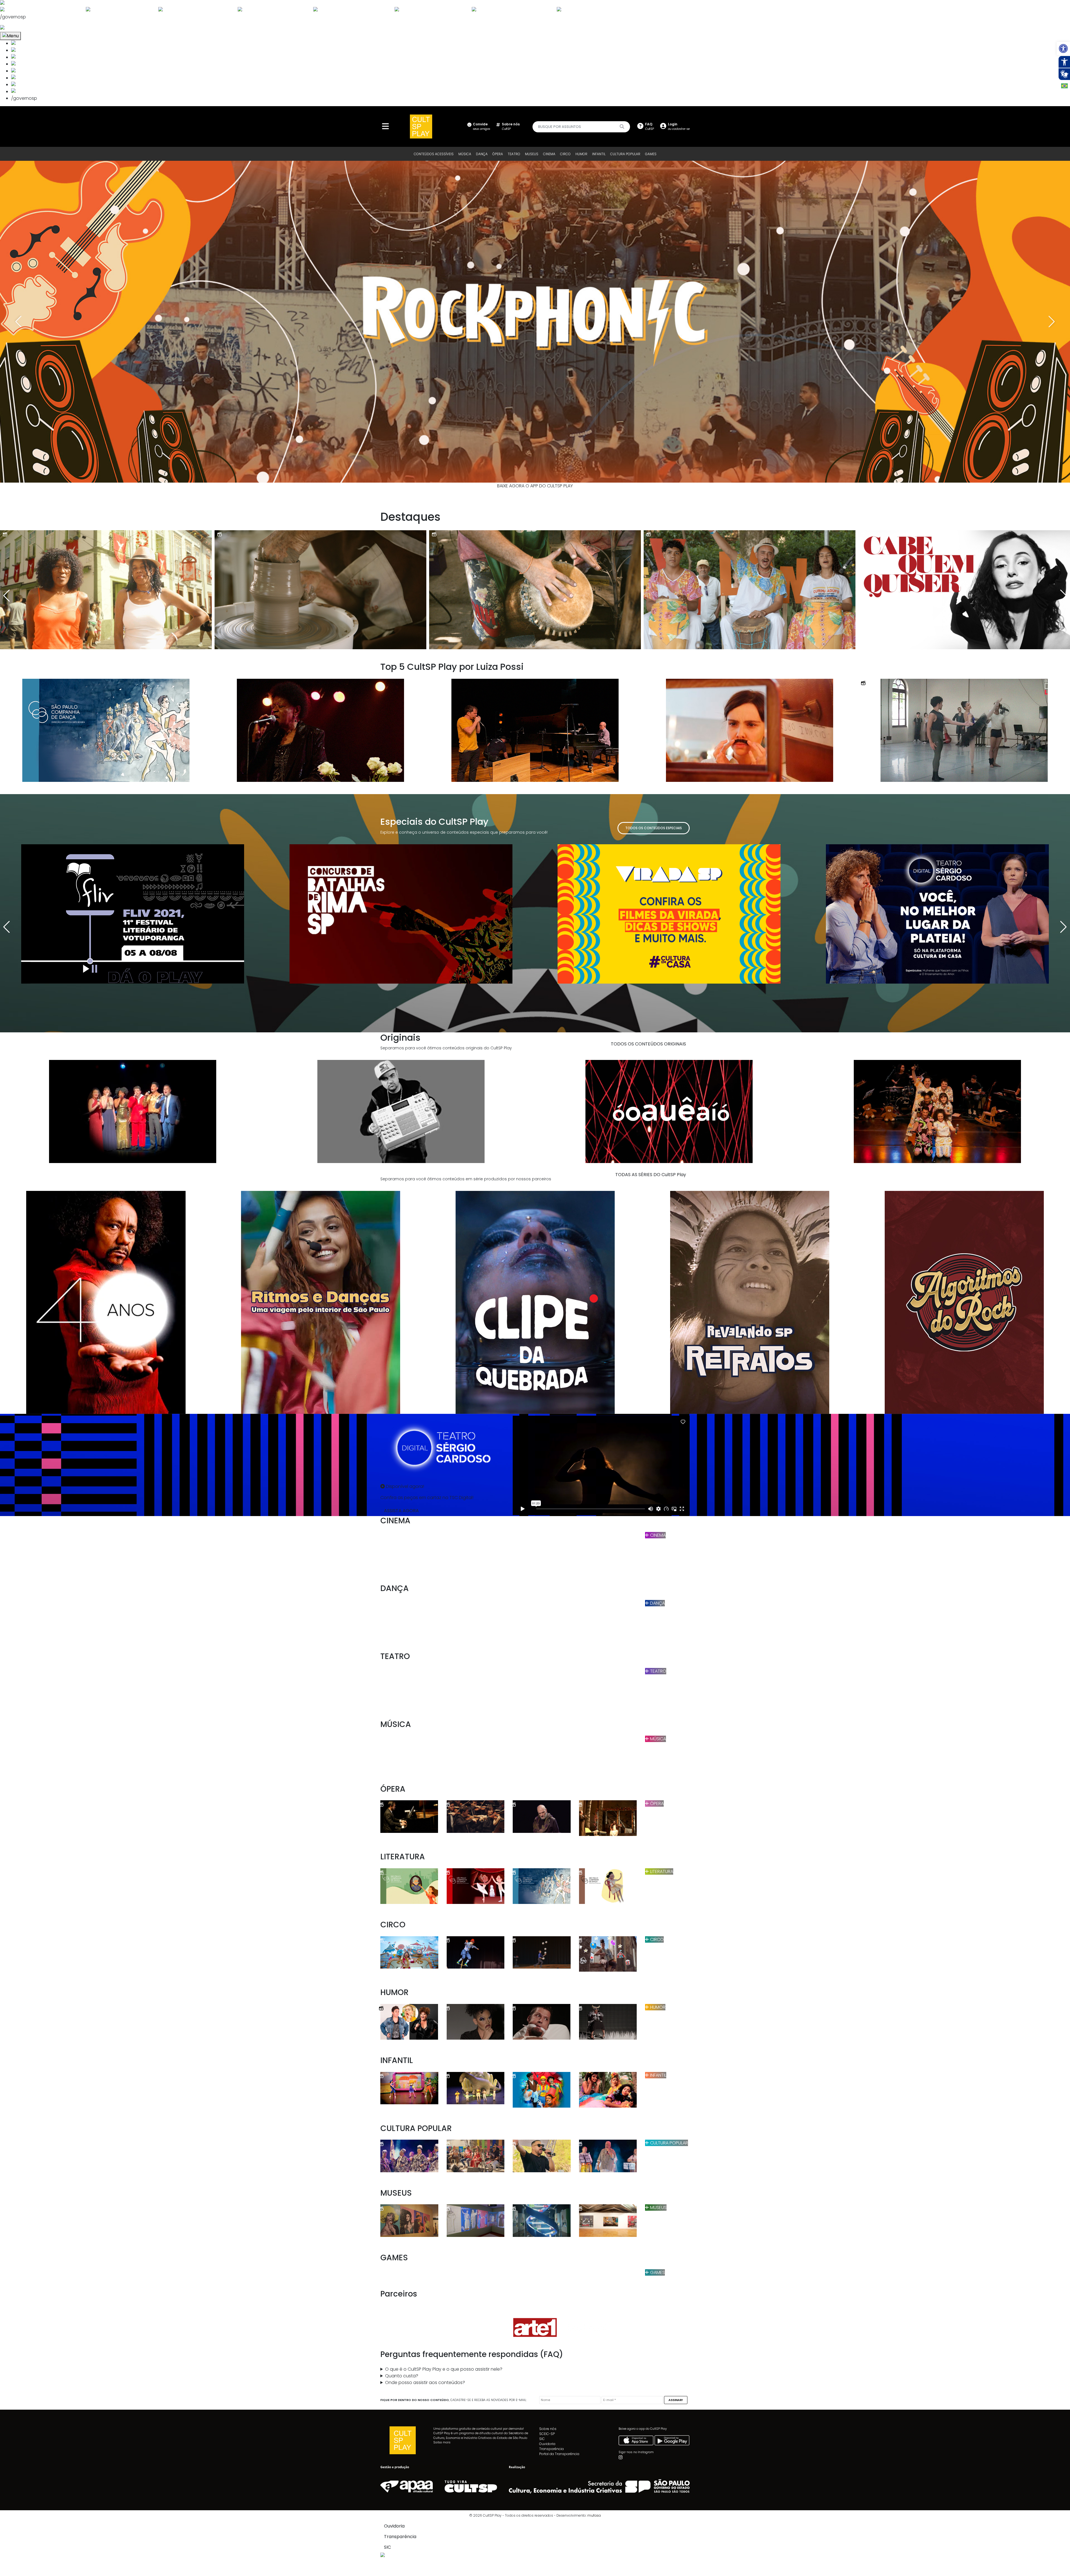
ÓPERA (498, 154)
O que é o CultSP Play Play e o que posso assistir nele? (444, 2369)
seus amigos (481, 126)
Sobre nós (548, 2429)
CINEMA (549, 154)
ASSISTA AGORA (401, 1511)
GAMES (651, 154)
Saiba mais (442, 2442)
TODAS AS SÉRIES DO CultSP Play (651, 1175)
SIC (542, 2439)
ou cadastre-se (679, 126)
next (1052, 322)
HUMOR (581, 154)
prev (18, 322)
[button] (1063, 48)
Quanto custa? (402, 2376)
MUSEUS (532, 154)
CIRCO (565, 154)
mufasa (594, 2515)
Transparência (551, 2449)
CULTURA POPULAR (625, 154)
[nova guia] (23, 28)
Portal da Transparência (559, 2454)
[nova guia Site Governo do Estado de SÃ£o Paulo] (41, 3)
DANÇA (482, 154)
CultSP (511, 126)
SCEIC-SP (547, 2434)
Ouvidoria (547, 2444)
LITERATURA (661, 1871)
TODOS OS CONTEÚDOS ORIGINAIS (648, 1044)
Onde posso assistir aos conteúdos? (425, 2382)
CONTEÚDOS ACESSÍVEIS (434, 154)
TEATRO (514, 154)
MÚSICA (465, 154)
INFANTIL (599, 154)
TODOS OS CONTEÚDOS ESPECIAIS (654, 828)
